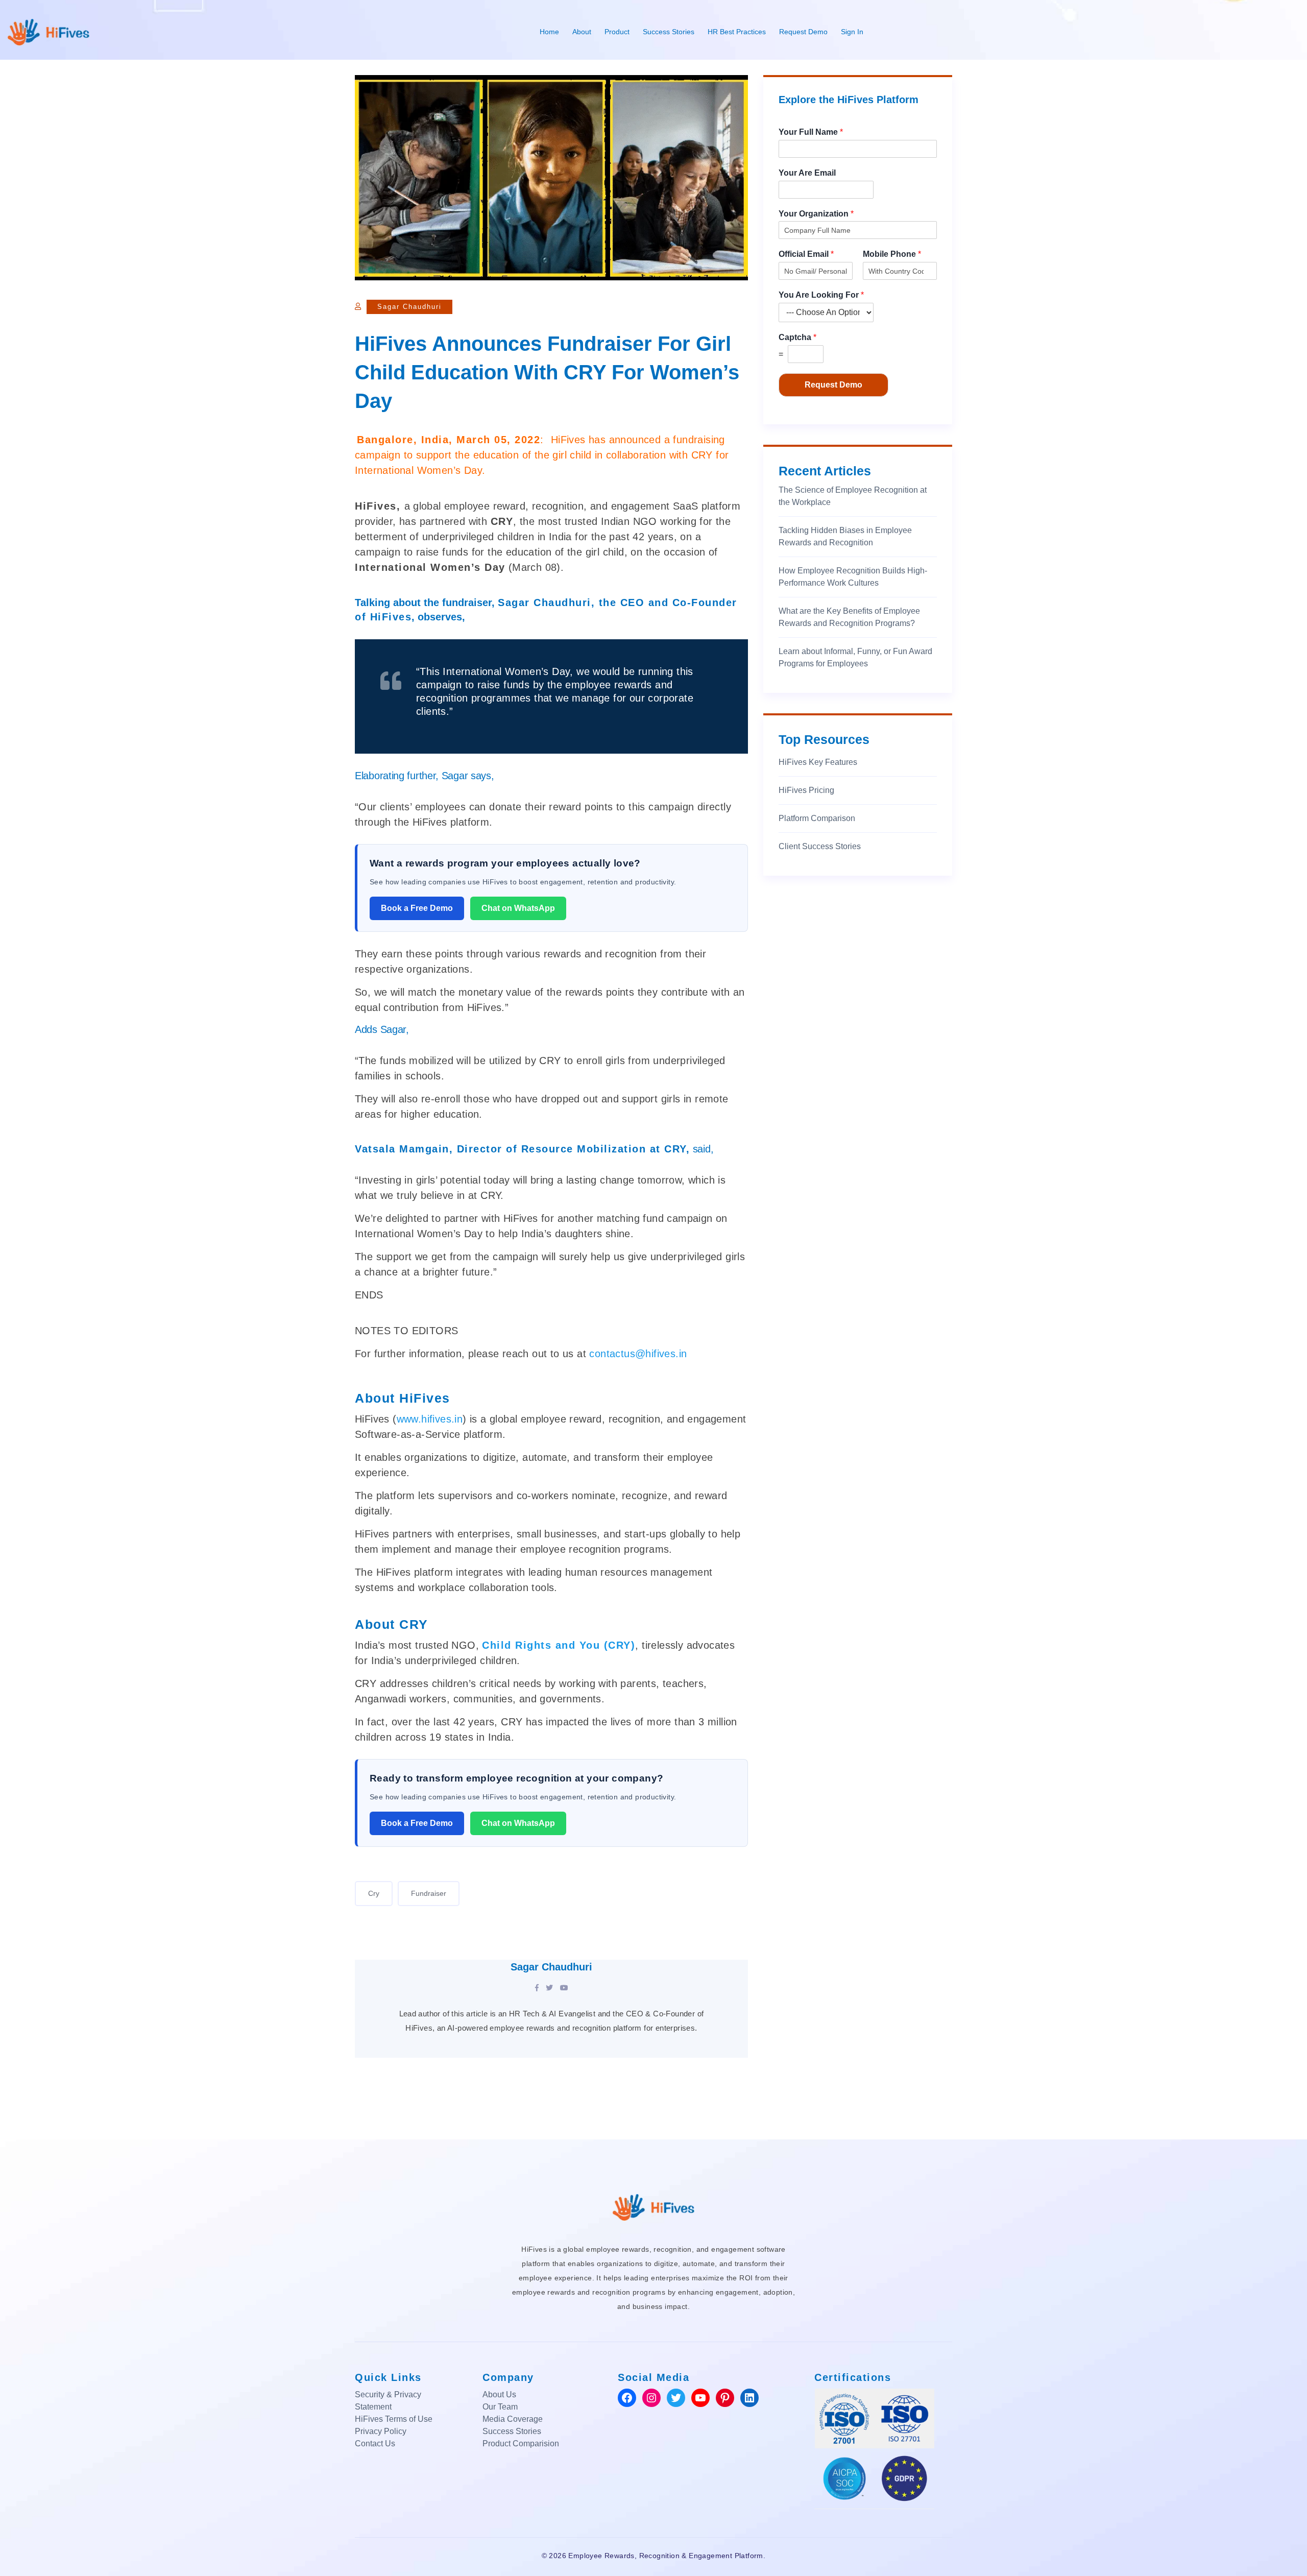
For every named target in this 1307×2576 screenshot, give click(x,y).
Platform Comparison (817, 818)
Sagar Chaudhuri (409, 307)
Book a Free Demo (417, 908)
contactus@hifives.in (638, 1354)
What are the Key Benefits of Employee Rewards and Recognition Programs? (849, 617)
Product (617, 32)
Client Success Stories (820, 846)
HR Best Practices (737, 32)
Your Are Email (807, 173)
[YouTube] (564, 1988)
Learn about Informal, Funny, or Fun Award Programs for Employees (855, 657)
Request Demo (803, 32)
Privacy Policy (381, 2431)
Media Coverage (513, 2419)
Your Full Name (811, 132)
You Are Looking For (821, 295)
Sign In (852, 32)
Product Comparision (521, 2443)
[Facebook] (537, 1988)
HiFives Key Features (818, 762)
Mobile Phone (892, 254)
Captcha (797, 337)
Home (549, 32)
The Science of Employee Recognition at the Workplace (853, 496)
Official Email (806, 254)
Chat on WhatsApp (518, 908)
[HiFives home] (653, 2206)
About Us (499, 2394)
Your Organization (816, 214)
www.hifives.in (430, 1419)
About (582, 32)
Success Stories (669, 32)
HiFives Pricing (806, 790)
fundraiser (429, 1893)
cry (374, 1893)
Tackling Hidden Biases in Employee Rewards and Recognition (845, 536)
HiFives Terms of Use (394, 2419)
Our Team (500, 2407)
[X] (549, 1988)
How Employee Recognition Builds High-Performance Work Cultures (853, 577)
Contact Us (375, 2443)
